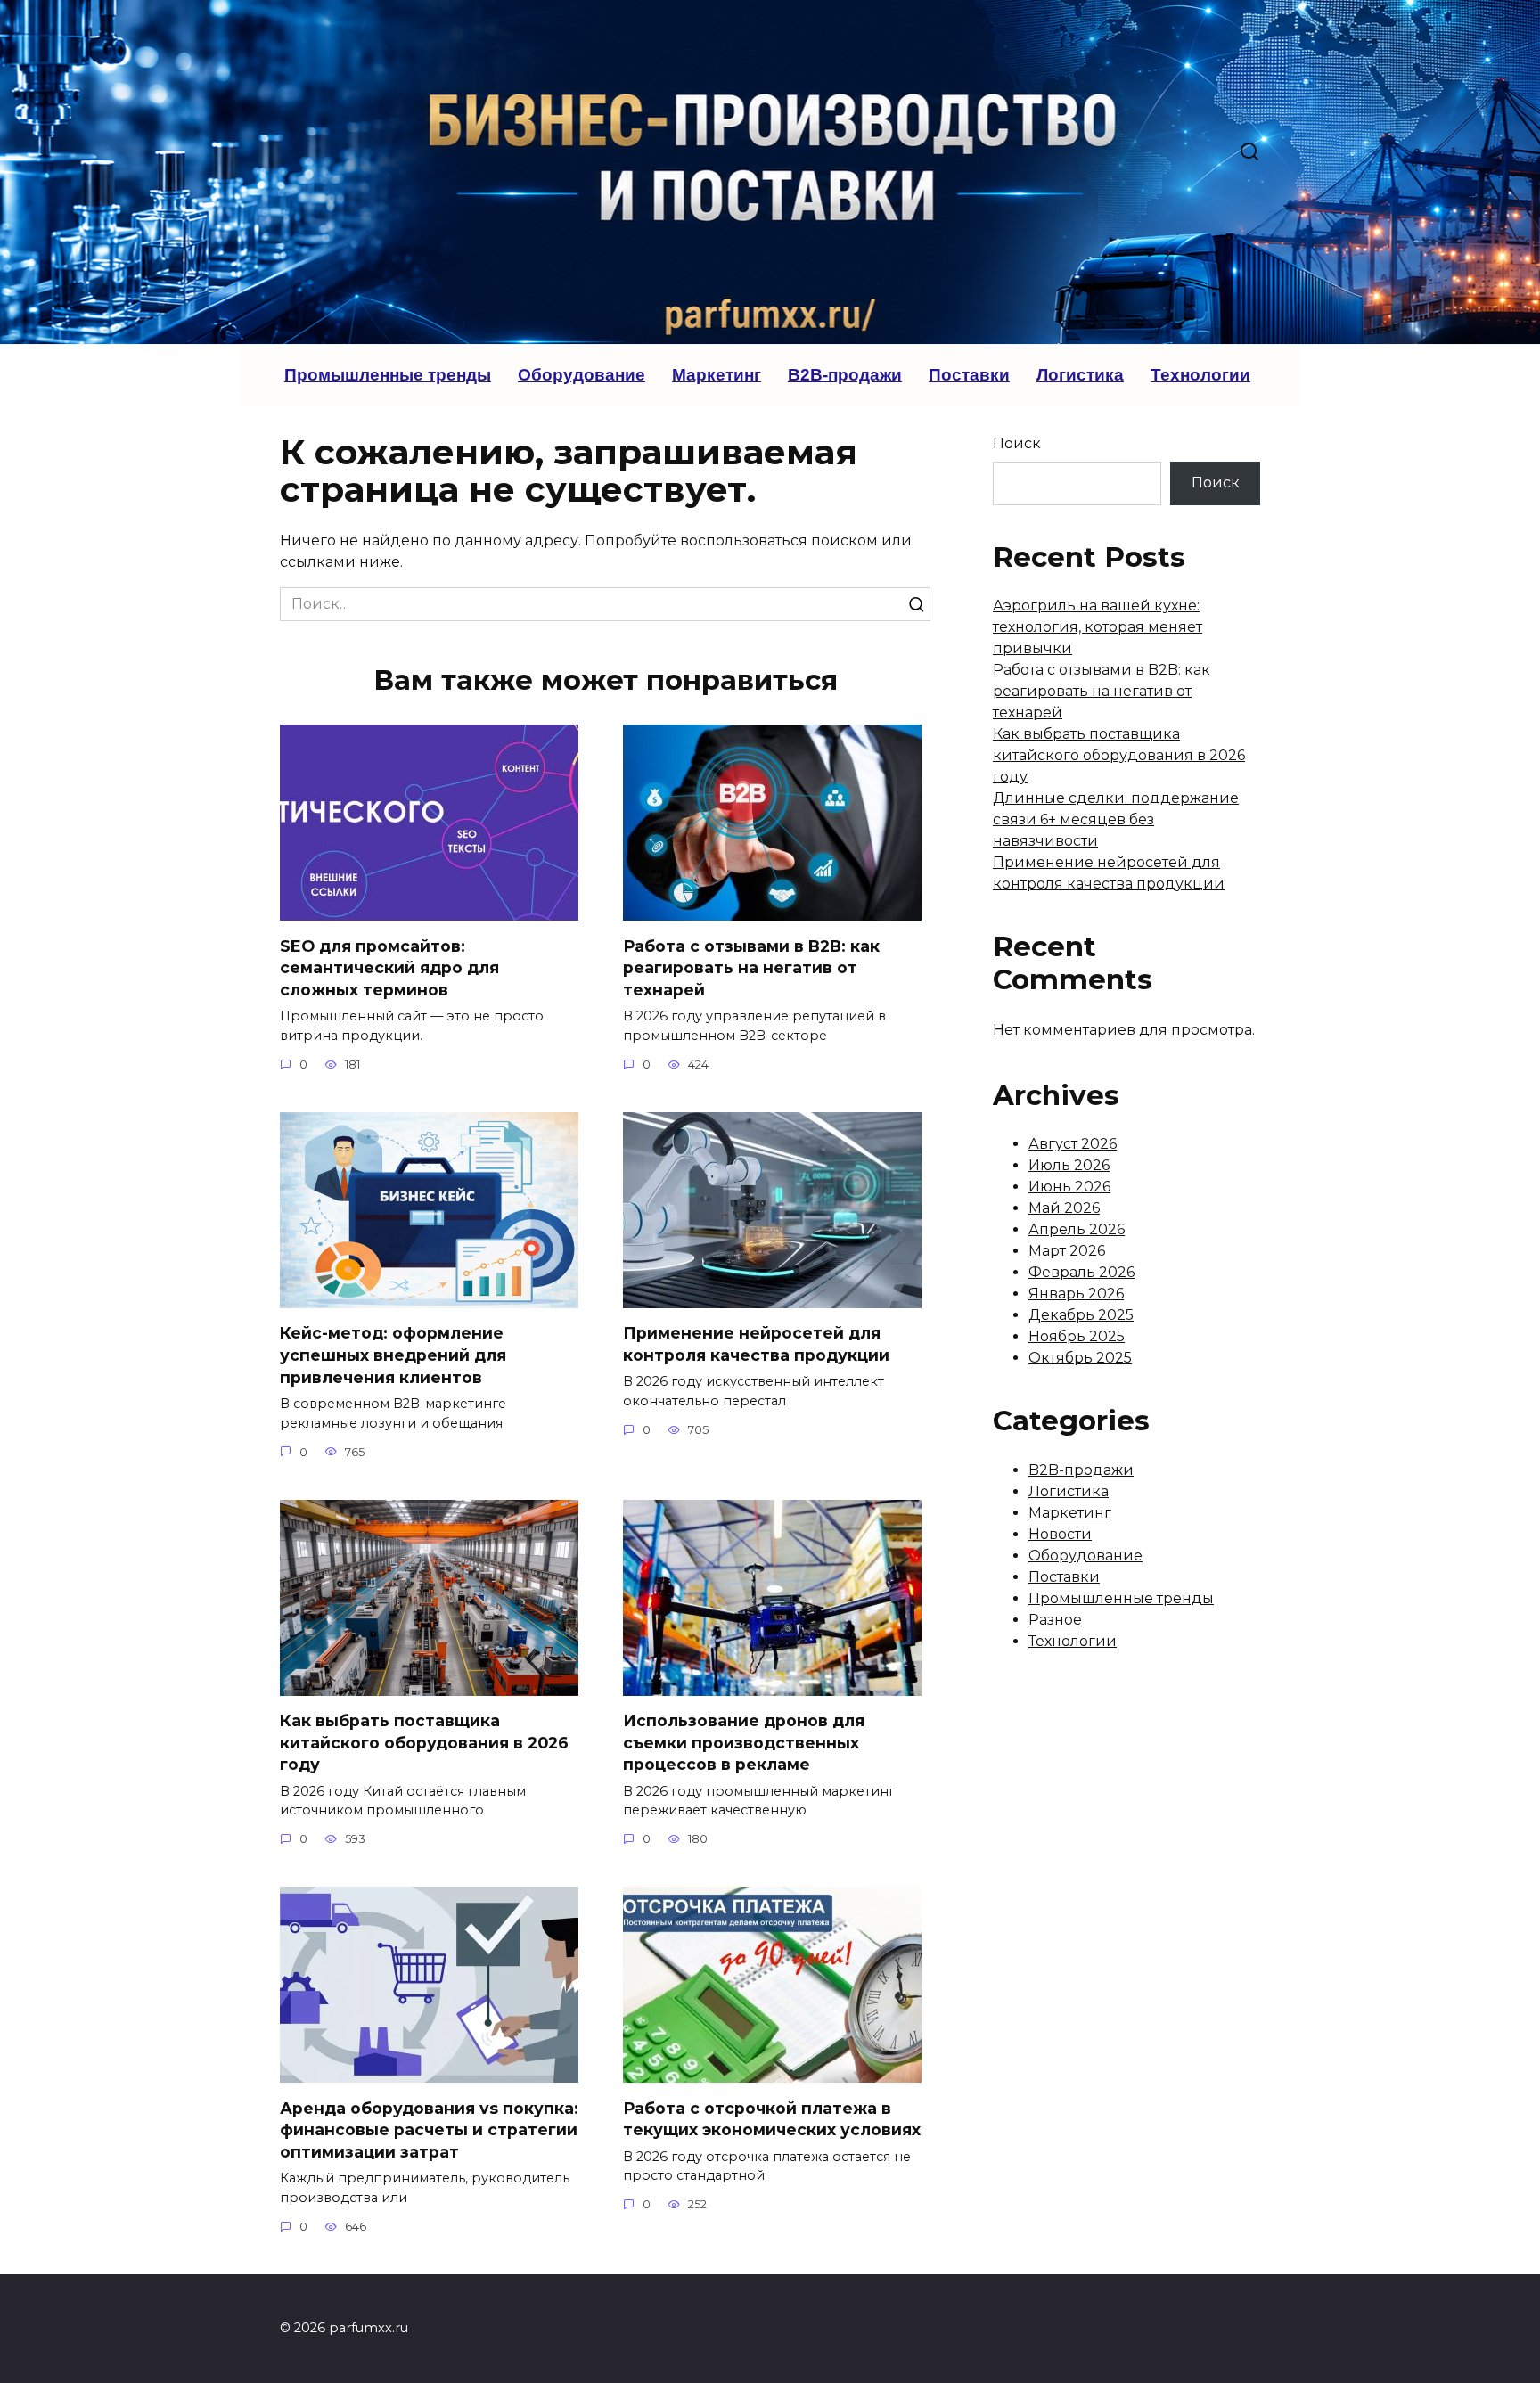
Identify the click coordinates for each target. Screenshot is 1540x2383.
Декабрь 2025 (1081, 1315)
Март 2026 (1067, 1251)
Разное (1055, 1620)
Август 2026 (1073, 1144)
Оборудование (582, 375)
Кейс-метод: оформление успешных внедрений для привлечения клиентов (393, 1355)
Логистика (1080, 375)
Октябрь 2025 (1080, 1358)
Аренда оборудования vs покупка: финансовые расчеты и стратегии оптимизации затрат (429, 2129)
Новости (1060, 1534)
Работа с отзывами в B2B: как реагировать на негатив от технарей (751, 967)
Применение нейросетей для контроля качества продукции (756, 1344)
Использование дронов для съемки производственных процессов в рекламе (744, 1742)
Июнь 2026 (1069, 1187)
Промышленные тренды (388, 375)
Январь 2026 (1076, 1294)
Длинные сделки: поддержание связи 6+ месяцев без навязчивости (1116, 819)
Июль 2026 (1069, 1165)
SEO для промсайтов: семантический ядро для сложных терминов (389, 967)
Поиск (1017, 443)
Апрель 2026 (1077, 1229)
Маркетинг (717, 375)
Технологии (1200, 375)
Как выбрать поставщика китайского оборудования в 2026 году (424, 1742)
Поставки (969, 375)
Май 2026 (1064, 1208)
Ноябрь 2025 (1077, 1336)
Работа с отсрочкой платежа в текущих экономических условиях (772, 2118)
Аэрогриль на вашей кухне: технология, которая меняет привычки (1098, 627)
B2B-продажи (845, 375)
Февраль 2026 (1081, 1272)
